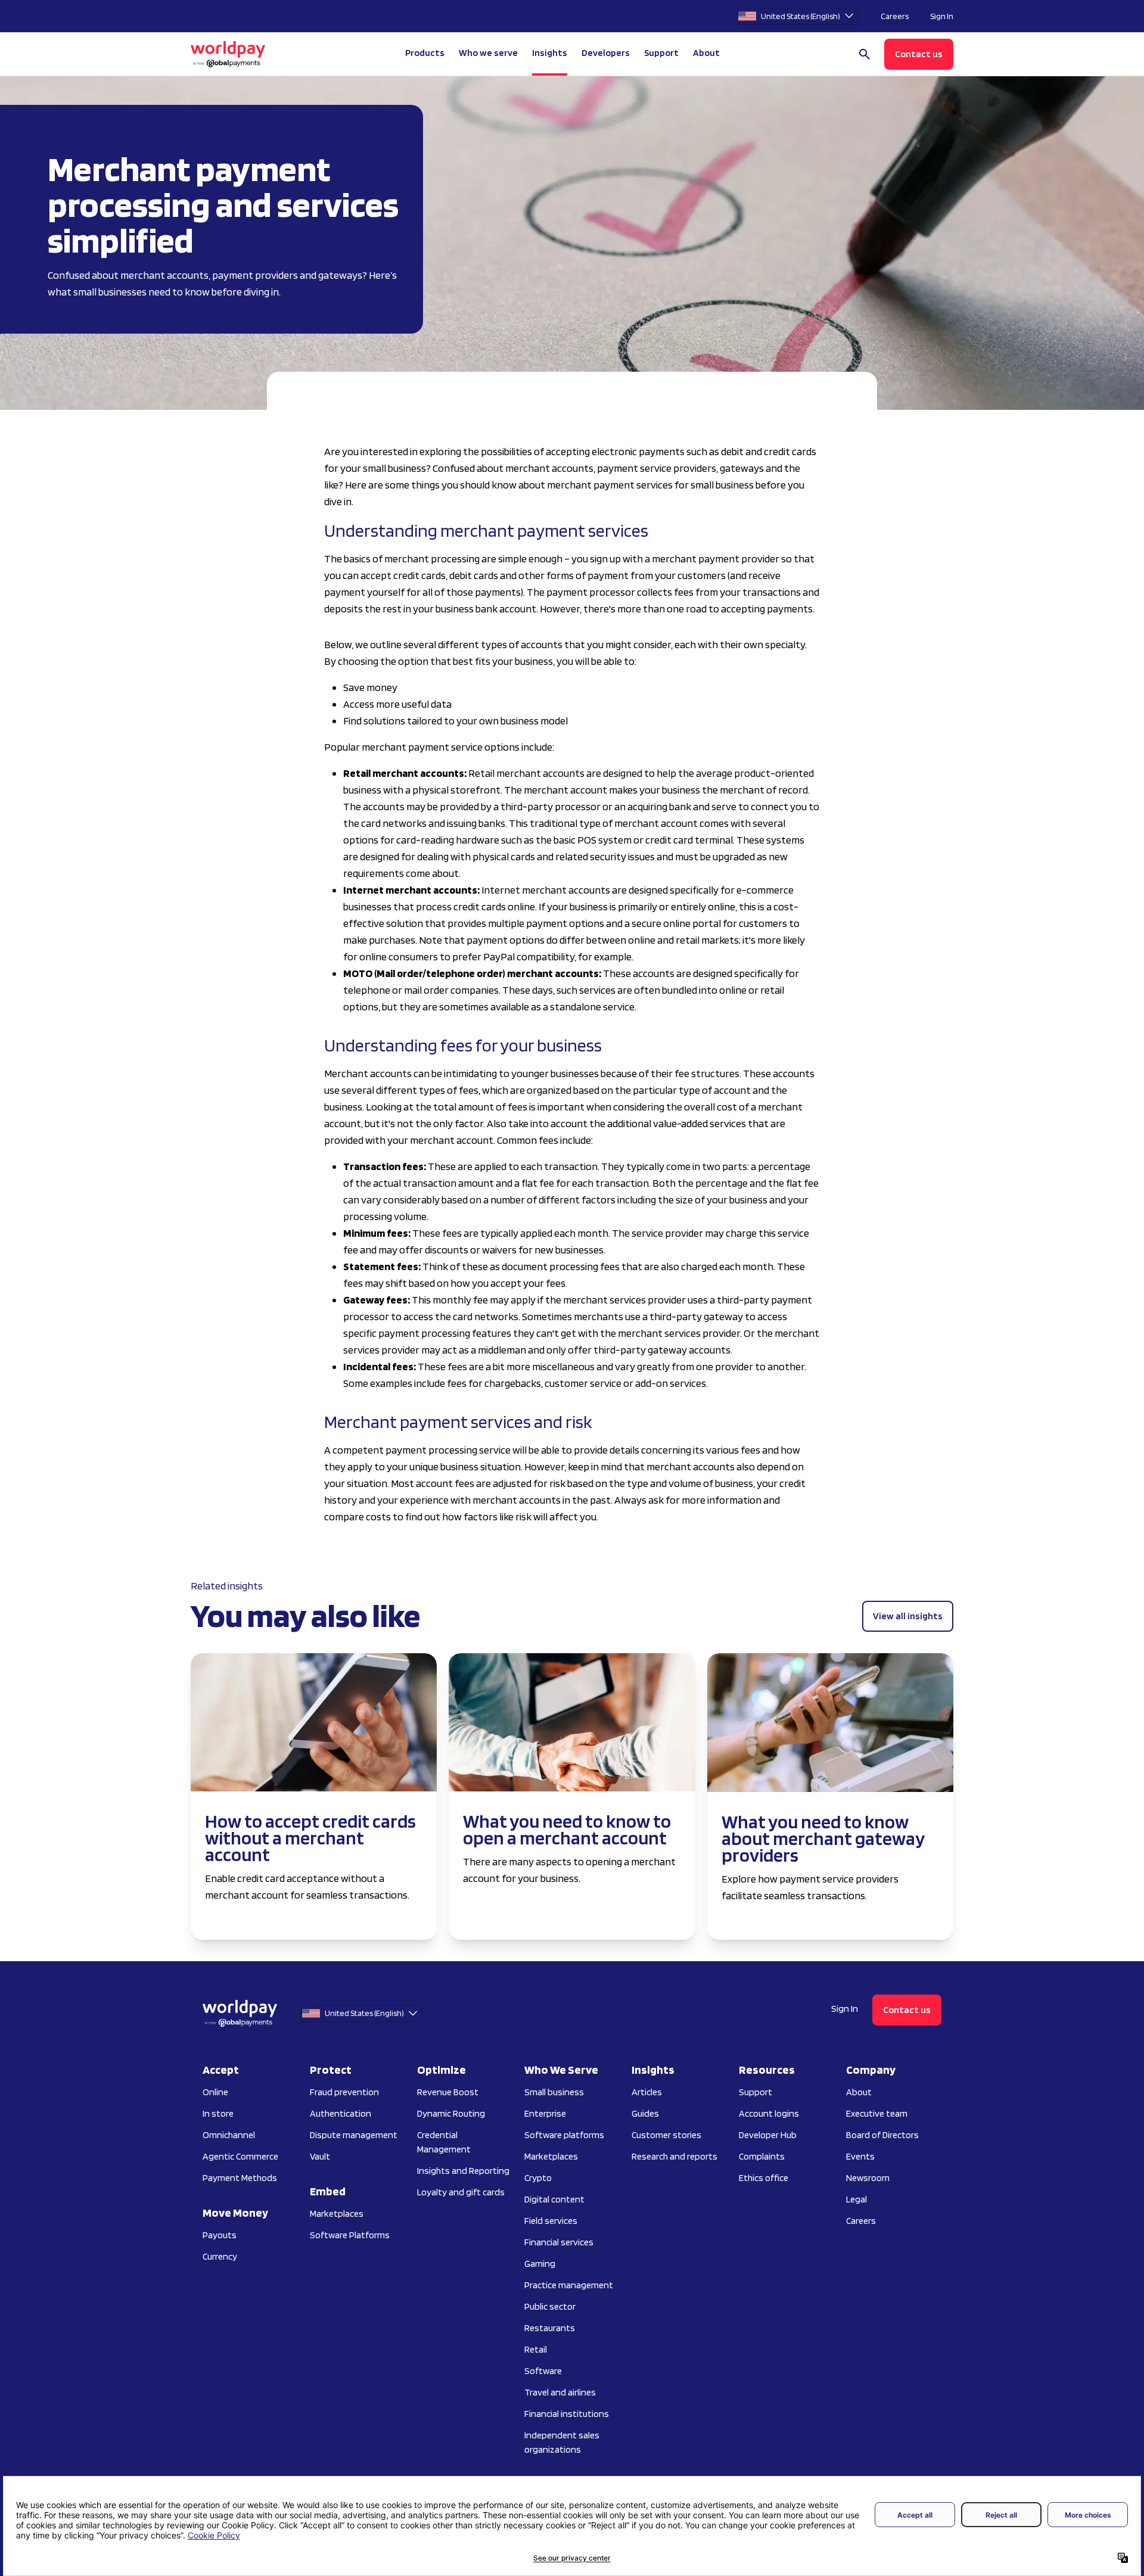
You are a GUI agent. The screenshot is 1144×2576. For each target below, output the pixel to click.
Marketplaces (337, 2213)
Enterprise (545, 2113)
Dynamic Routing (451, 2113)
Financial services (559, 2242)
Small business (554, 2092)
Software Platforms (350, 2235)
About (859, 2092)
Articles (647, 2092)
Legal (857, 2199)
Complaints (762, 2156)
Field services (551, 2221)
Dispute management (354, 2135)
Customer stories (666, 2135)
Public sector (550, 2306)
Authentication (341, 2113)
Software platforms (564, 2135)
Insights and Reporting (463, 2171)
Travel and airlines (560, 2392)
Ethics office (764, 2178)
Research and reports (674, 2156)
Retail (536, 2349)
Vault (320, 2156)
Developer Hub (768, 2135)
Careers (895, 16)
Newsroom (868, 2178)
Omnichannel (229, 2135)
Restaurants (550, 2328)
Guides (645, 2113)
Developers (606, 53)
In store (218, 2113)
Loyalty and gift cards (461, 2192)
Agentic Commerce (240, 2156)
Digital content (554, 2199)
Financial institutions (567, 2414)
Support (661, 53)
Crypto (538, 2178)
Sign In (942, 16)
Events (860, 2156)
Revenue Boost (448, 2092)
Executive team (877, 2113)
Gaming (540, 2264)
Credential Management (444, 2142)
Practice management (569, 2285)
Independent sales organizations (562, 2442)
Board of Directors (882, 2135)
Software (543, 2371)
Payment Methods (240, 2178)
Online (215, 2092)
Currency (220, 2256)
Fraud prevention (344, 2092)
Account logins (769, 2113)
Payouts (220, 2235)
